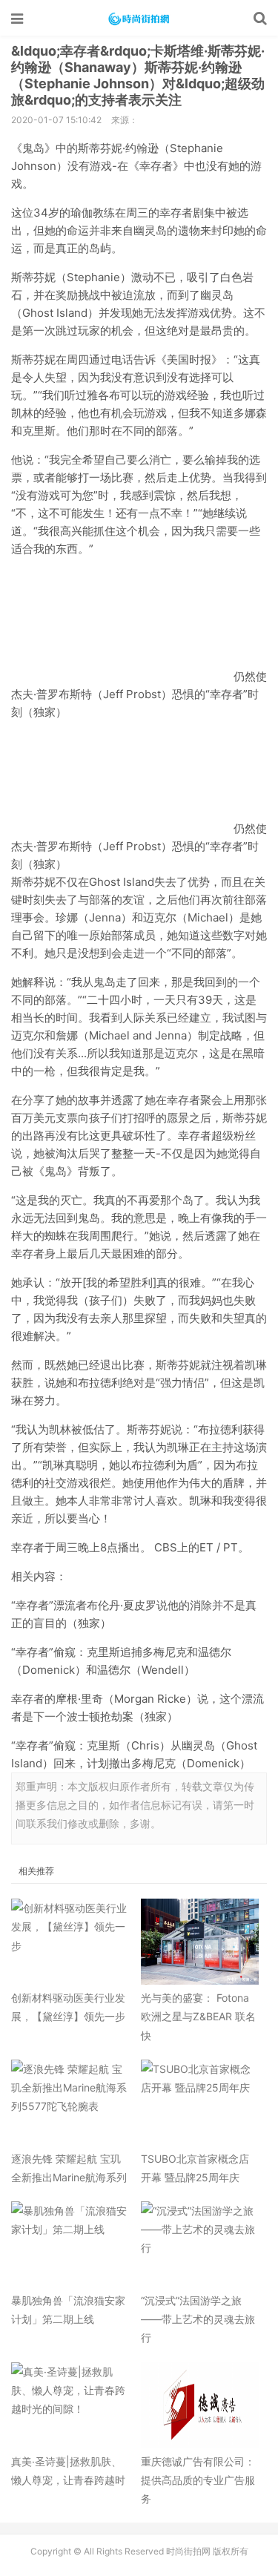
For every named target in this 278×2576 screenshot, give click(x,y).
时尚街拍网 (139, 19)
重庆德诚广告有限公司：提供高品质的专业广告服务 (198, 2480)
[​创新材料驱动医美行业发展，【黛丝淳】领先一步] (70, 1942)
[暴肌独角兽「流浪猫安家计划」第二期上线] (70, 2244)
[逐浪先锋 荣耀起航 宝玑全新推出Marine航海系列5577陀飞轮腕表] (70, 2103)
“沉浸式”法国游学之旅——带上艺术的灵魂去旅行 (198, 2319)
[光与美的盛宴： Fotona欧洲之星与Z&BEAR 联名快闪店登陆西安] (200, 1942)
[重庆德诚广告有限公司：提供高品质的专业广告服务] (200, 2405)
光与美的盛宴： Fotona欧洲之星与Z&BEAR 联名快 (198, 2016)
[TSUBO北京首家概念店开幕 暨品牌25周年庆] (200, 2103)
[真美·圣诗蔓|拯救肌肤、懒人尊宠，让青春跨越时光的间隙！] (70, 2405)
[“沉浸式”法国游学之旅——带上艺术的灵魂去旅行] (200, 2244)
